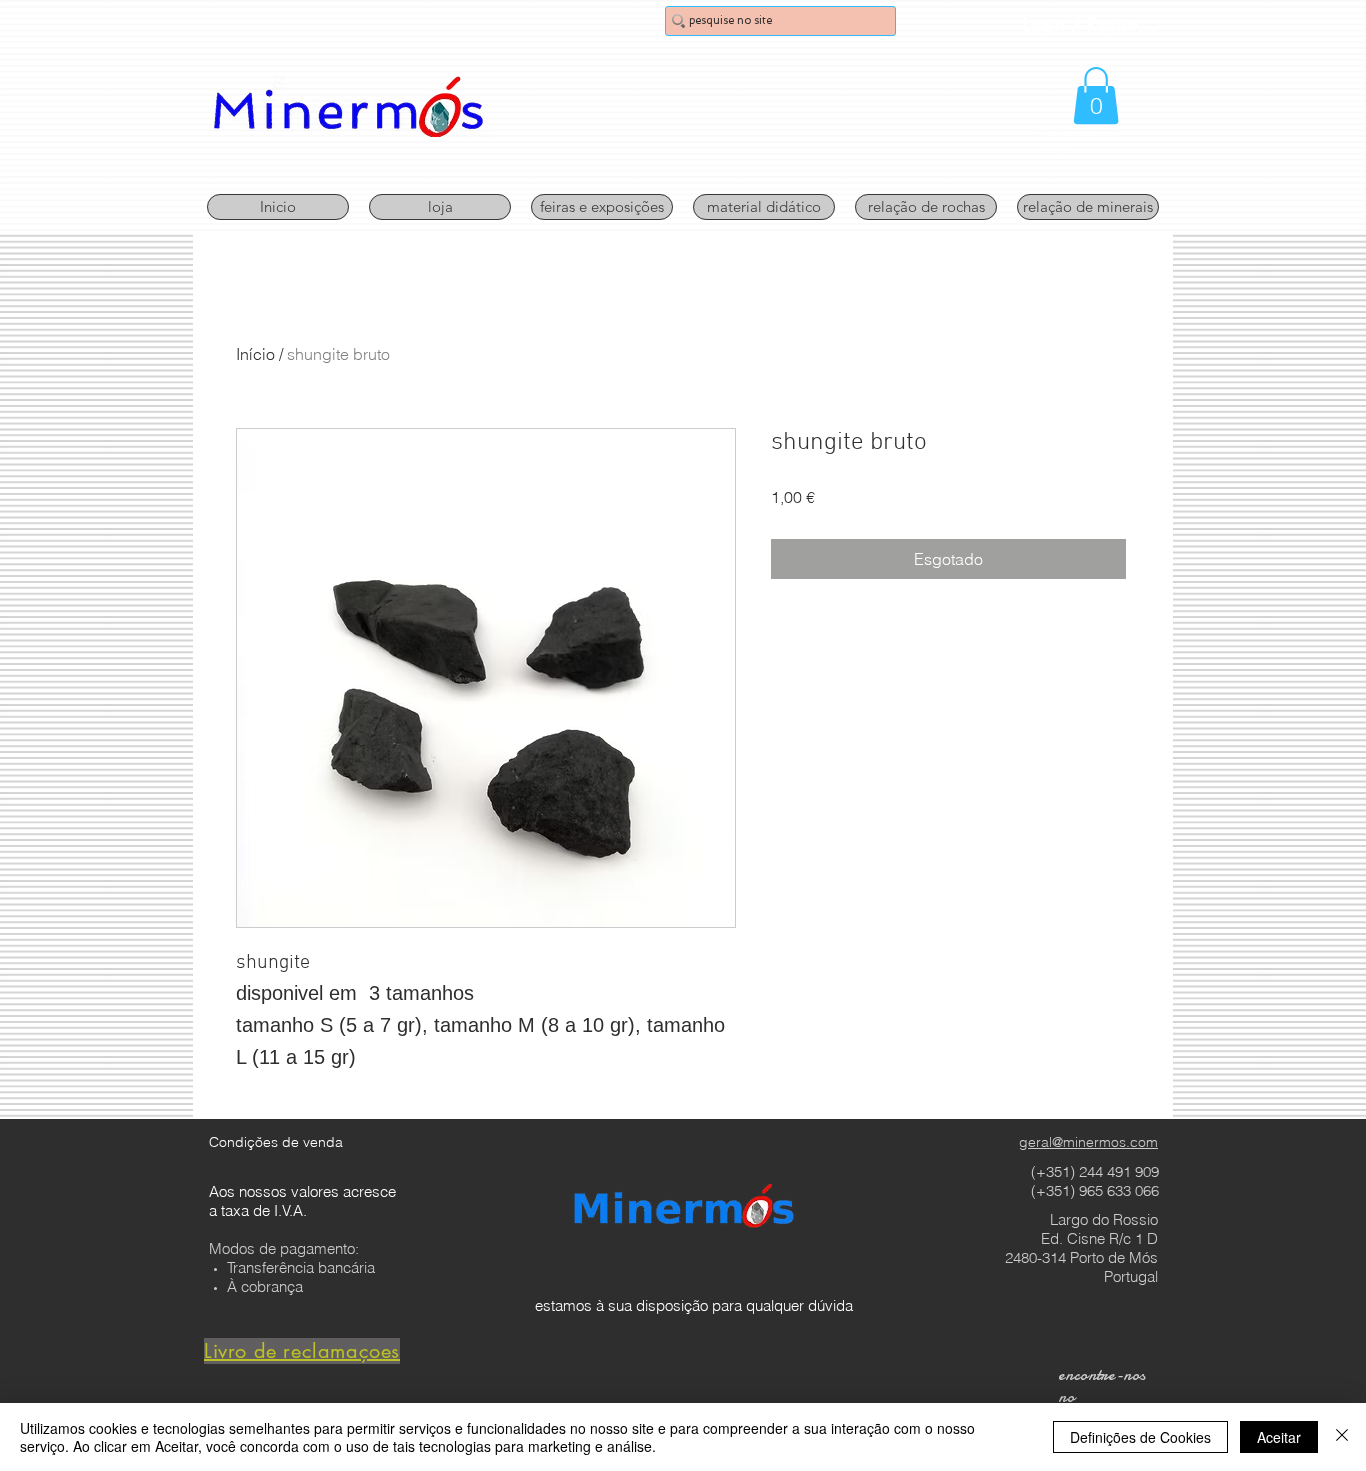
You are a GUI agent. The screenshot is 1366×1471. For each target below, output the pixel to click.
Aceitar (1279, 1437)
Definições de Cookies (1140, 1437)
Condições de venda (276, 1142)
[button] (1096, 95)
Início (255, 354)
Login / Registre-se (1092, 24)
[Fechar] (1342, 1437)
